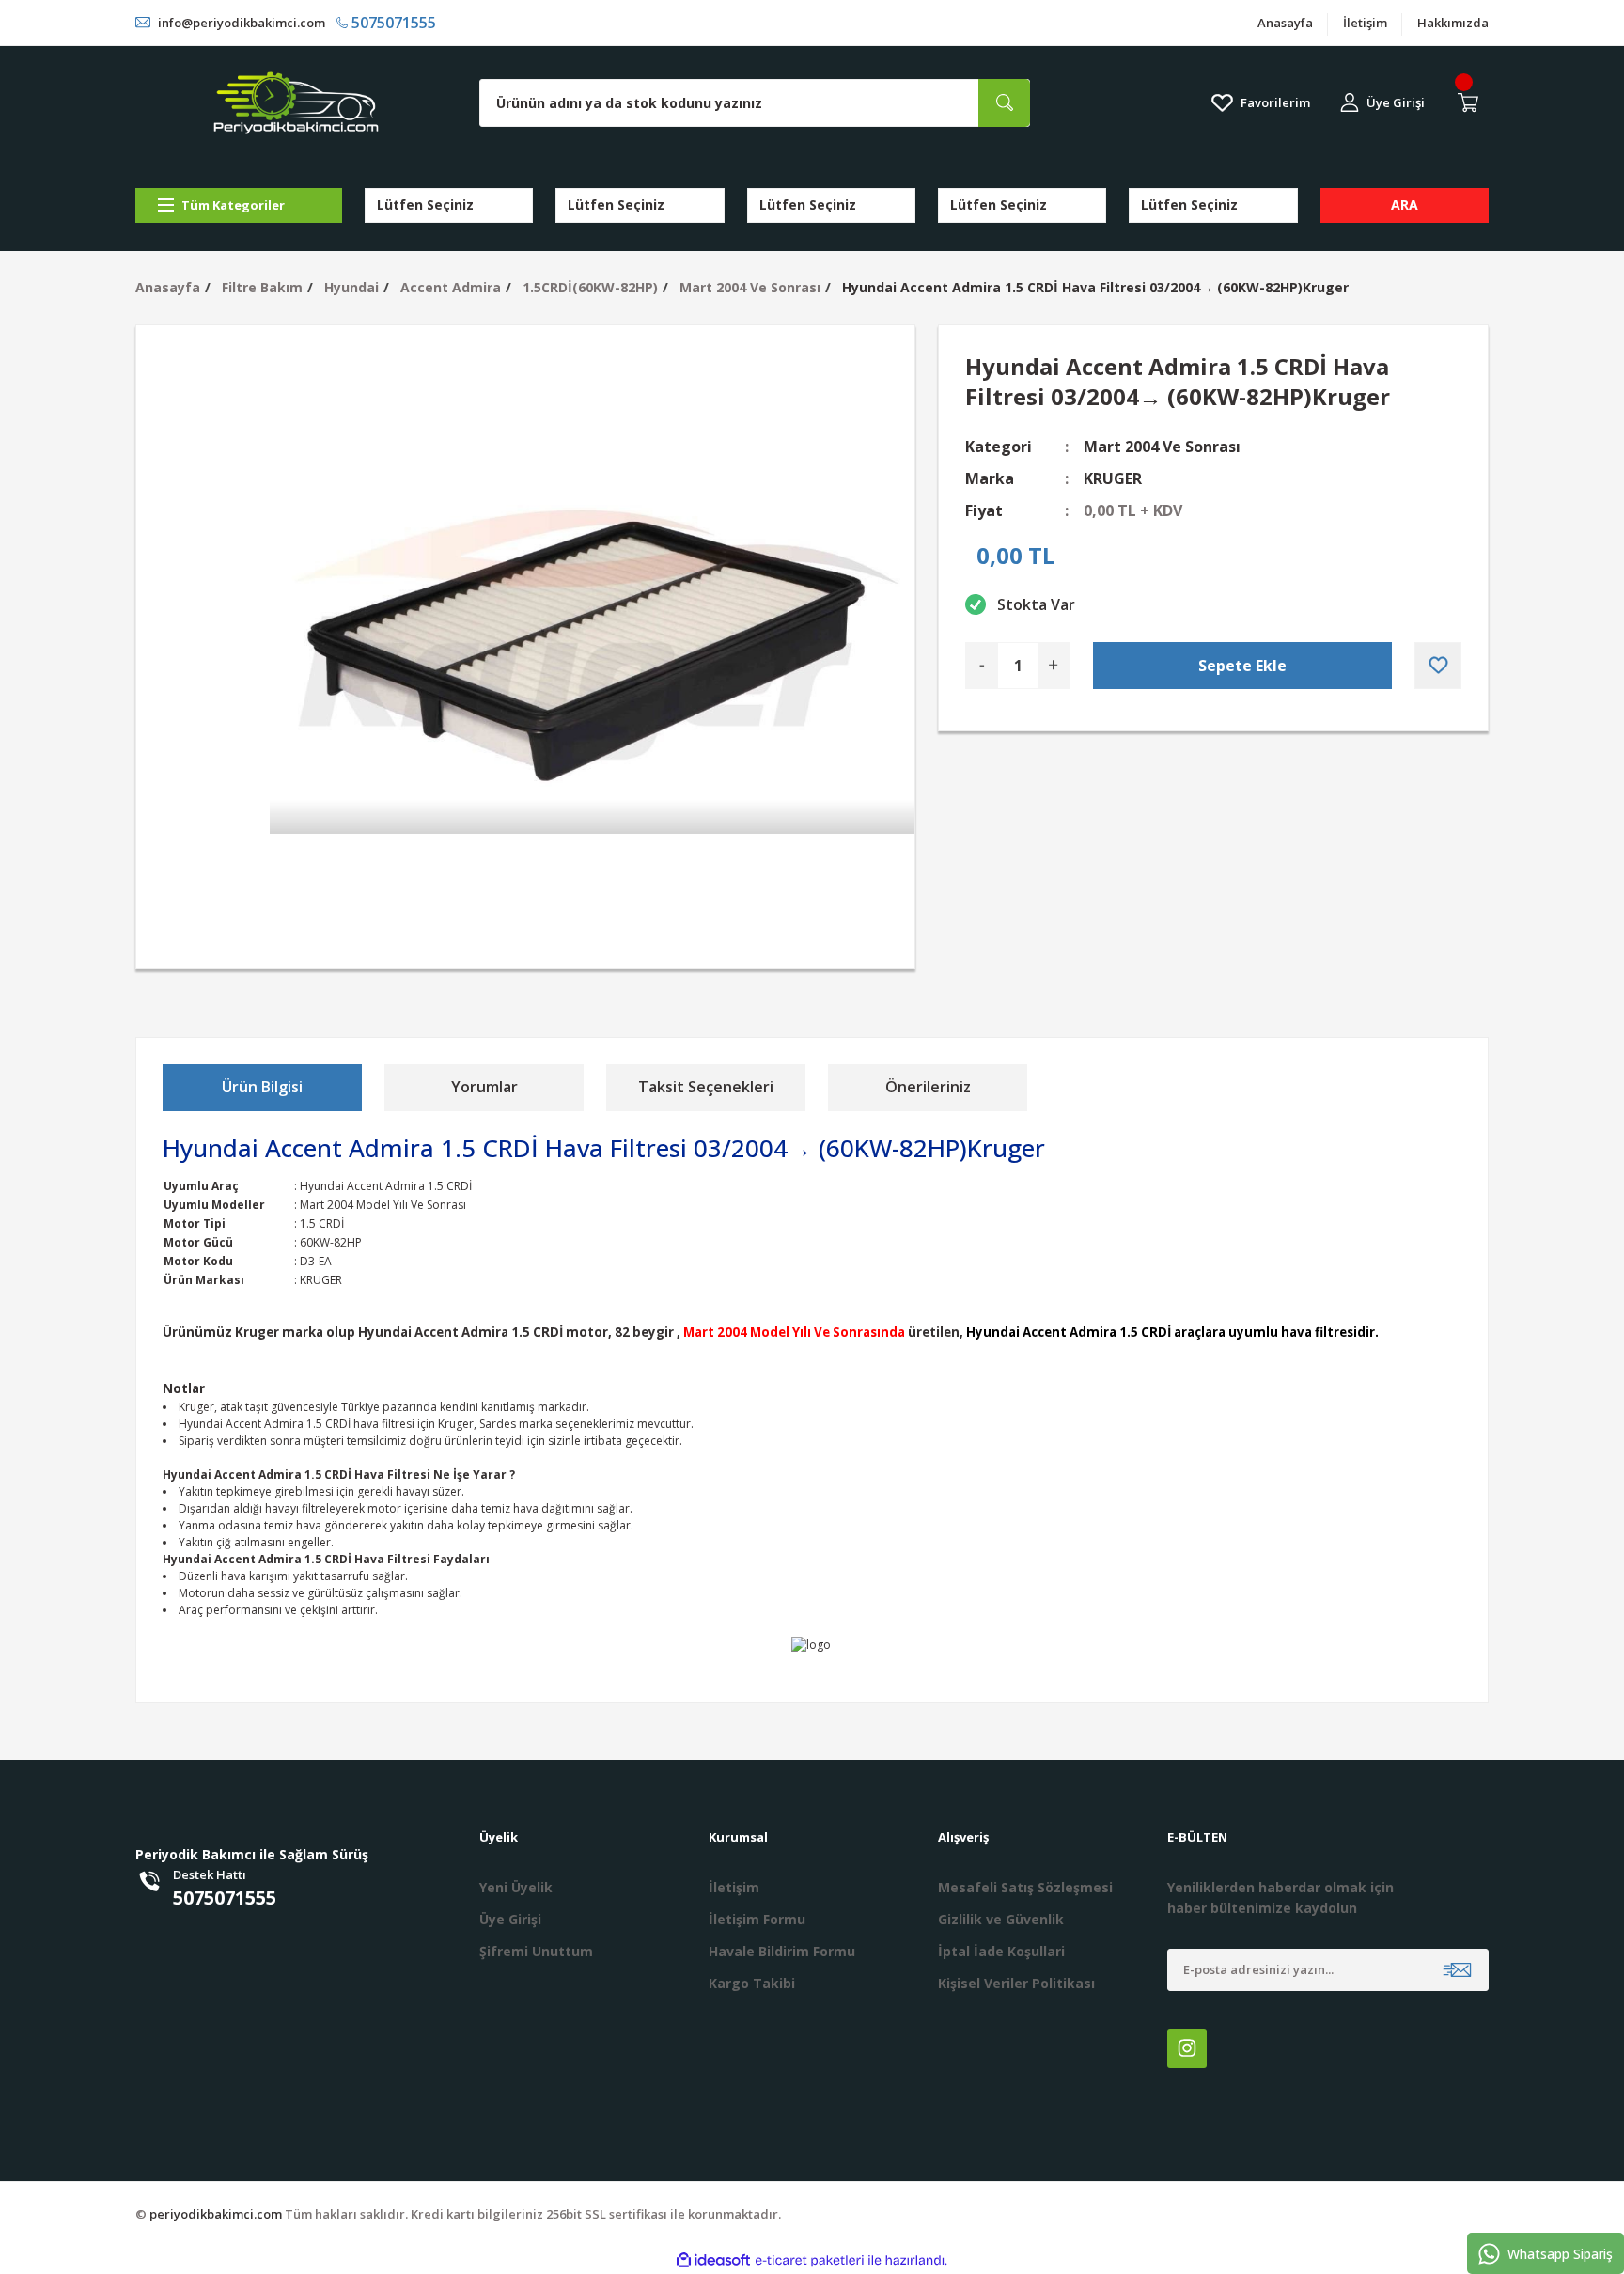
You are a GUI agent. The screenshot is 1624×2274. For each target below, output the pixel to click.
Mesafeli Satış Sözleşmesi (1025, 1887)
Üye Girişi (510, 1919)
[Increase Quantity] (1054, 666)
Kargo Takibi (752, 1983)
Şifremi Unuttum (536, 1951)
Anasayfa (1285, 23)
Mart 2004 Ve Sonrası (1162, 447)
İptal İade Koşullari (1001, 1951)
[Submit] (1457, 1970)
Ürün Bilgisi (262, 1087)
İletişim (1365, 23)
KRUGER (1113, 478)
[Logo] (296, 103)
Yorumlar (484, 1087)
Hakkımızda (1453, 23)
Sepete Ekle (1242, 666)
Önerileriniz (928, 1087)
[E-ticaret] (810, 2261)
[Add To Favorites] (1438, 666)
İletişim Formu (757, 1919)
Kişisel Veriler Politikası (1016, 1983)
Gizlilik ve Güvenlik (1001, 1919)
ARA (1405, 204)
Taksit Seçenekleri (706, 1087)
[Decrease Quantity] (982, 666)
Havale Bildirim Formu (782, 1951)
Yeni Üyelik (516, 1887)
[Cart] (1472, 102)
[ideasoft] (713, 2260)
